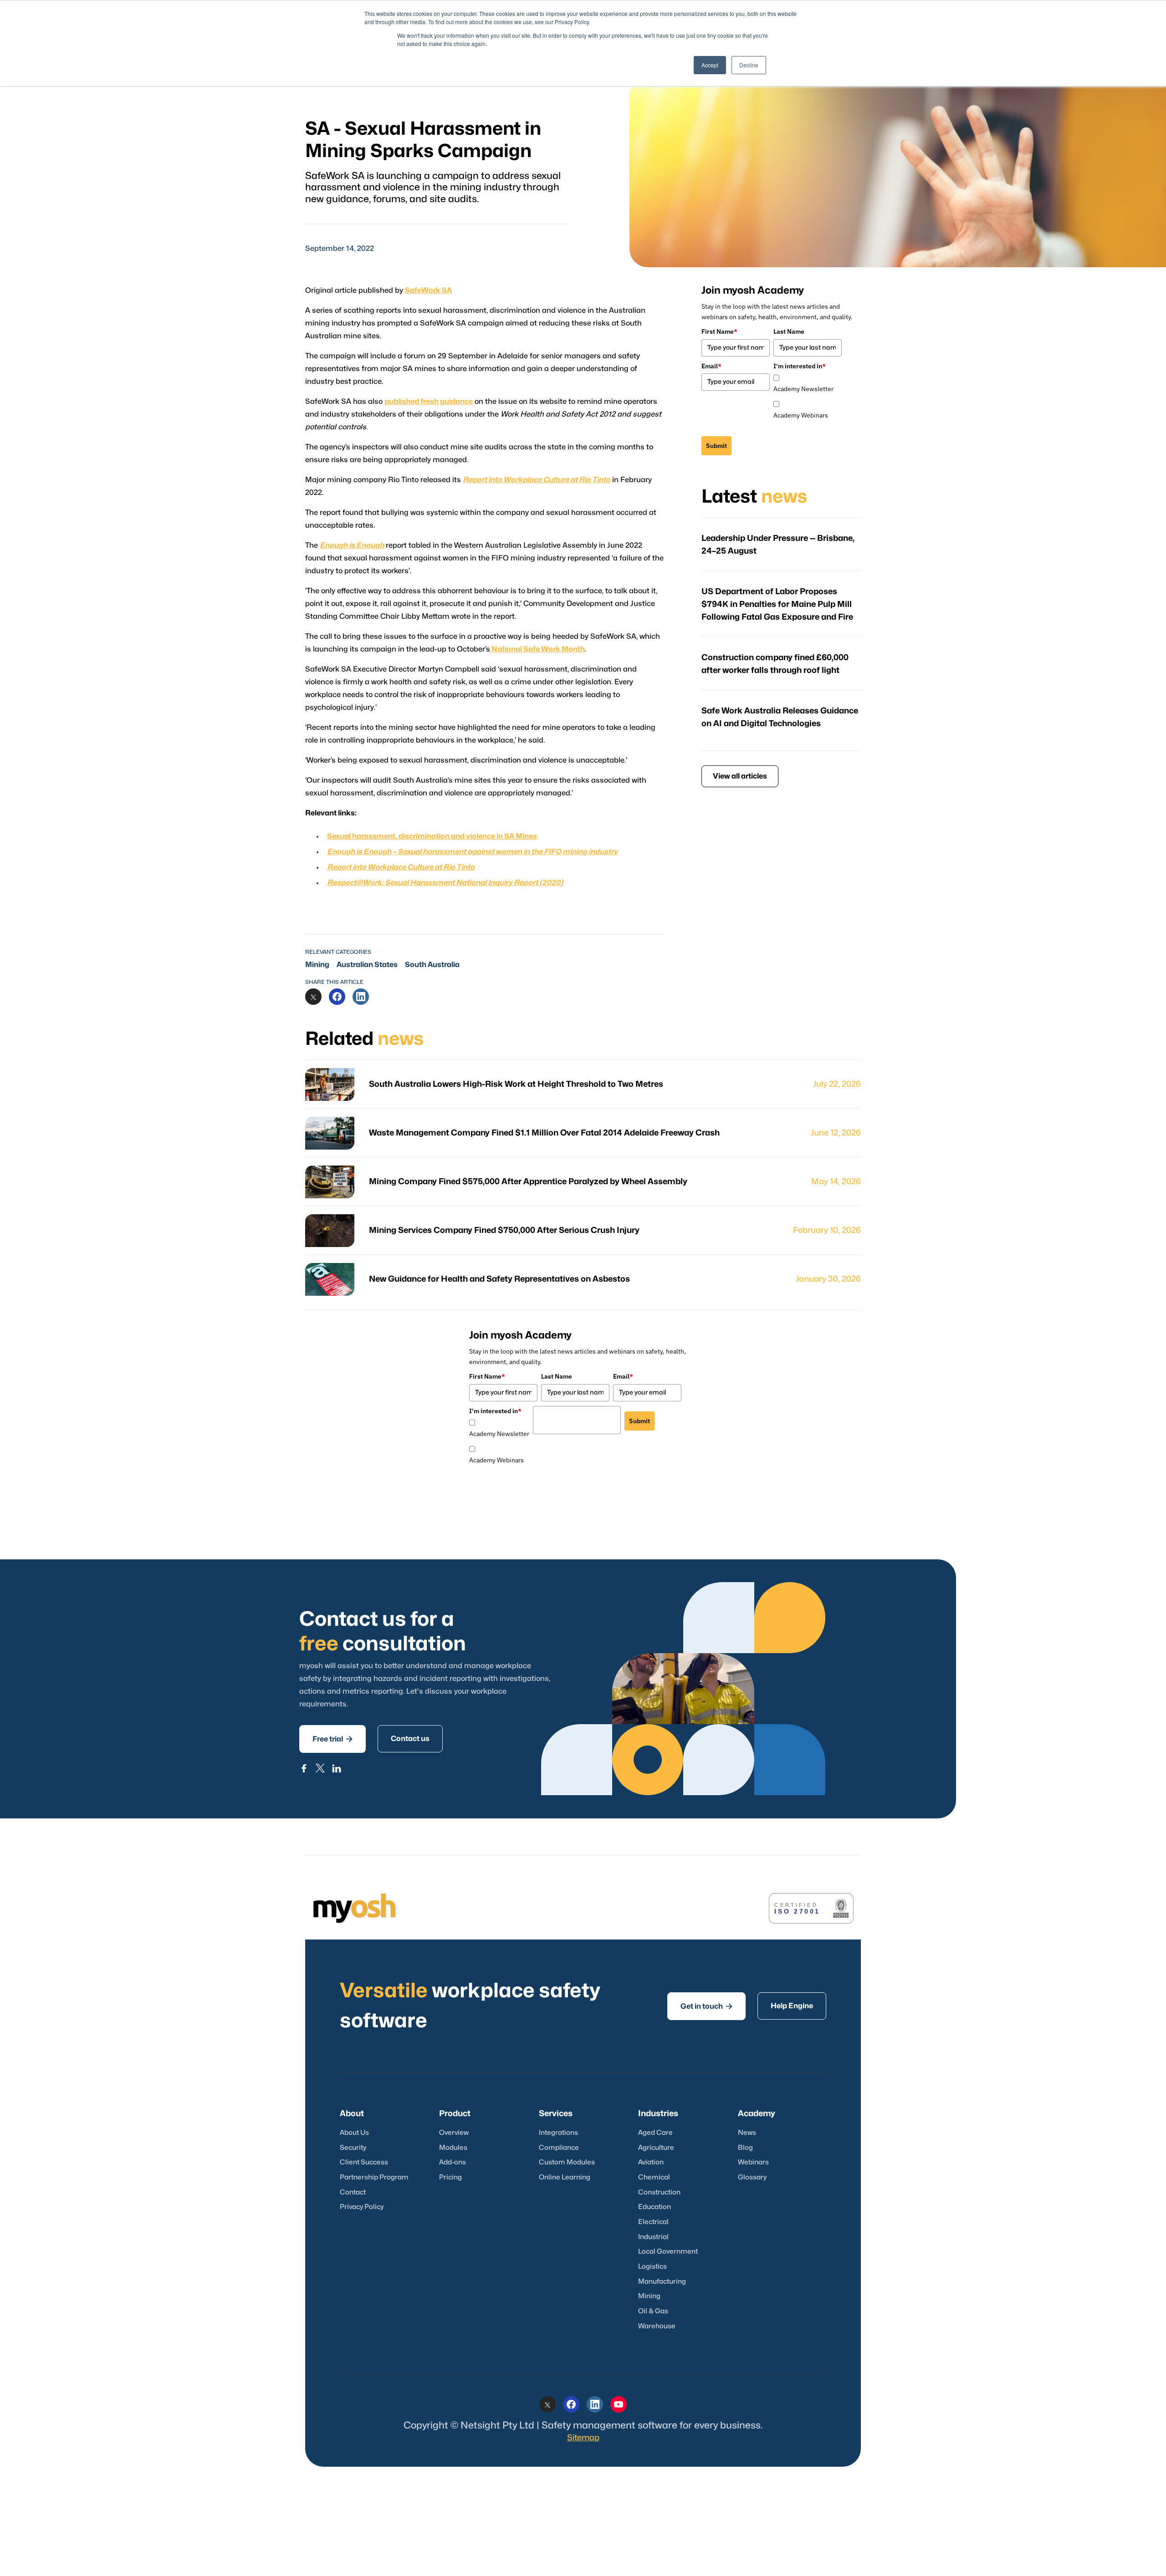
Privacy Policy (362, 2207)
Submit (716, 446)
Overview (454, 2133)
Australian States (367, 965)
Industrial (653, 2237)
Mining (317, 965)
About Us (354, 2133)
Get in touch (706, 2006)
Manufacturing (662, 2282)
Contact (353, 2192)
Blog (745, 2148)
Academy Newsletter (803, 389)
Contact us (410, 1739)
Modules (453, 2148)
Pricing (450, 2177)
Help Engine (792, 2006)
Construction (659, 2192)
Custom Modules (567, 2162)
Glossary (752, 2177)
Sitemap (583, 2438)
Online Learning (565, 2177)
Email (711, 366)
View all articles (740, 776)
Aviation (651, 2162)
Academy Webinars (801, 415)
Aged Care (655, 2133)
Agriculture (656, 2148)
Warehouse (657, 2326)
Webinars (753, 2162)
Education (655, 2207)
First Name (719, 331)
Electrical (653, 2222)
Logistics (652, 2267)
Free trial (332, 1739)
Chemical (654, 2177)
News (747, 2133)
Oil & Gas (653, 2311)
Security (353, 2148)
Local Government (668, 2252)
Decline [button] (749, 65)
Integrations (558, 2133)
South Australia (432, 965)
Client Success (364, 2162)
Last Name (789, 331)
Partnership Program (374, 2177)
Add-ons (453, 2162)
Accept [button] (710, 65)
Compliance (559, 2148)
